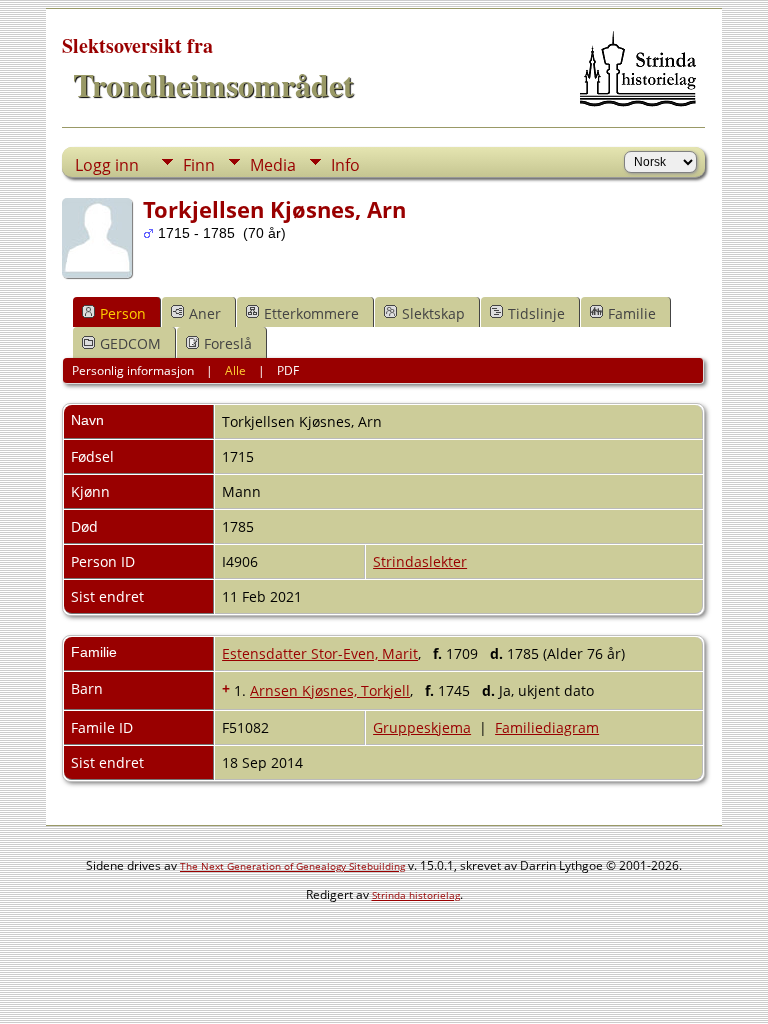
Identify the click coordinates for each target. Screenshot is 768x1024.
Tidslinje (536, 313)
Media (273, 165)
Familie (632, 313)
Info (345, 165)
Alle (235, 370)
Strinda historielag (416, 895)
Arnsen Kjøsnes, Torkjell (330, 690)
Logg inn (107, 165)
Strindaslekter (420, 561)
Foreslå (228, 343)
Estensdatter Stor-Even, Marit (320, 653)
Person (123, 313)
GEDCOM (130, 343)
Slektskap (433, 313)
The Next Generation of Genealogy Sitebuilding (292, 866)
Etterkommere (311, 313)
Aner (205, 313)
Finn (199, 165)
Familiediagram (547, 727)
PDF (288, 370)
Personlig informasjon (133, 370)
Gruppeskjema (422, 727)
